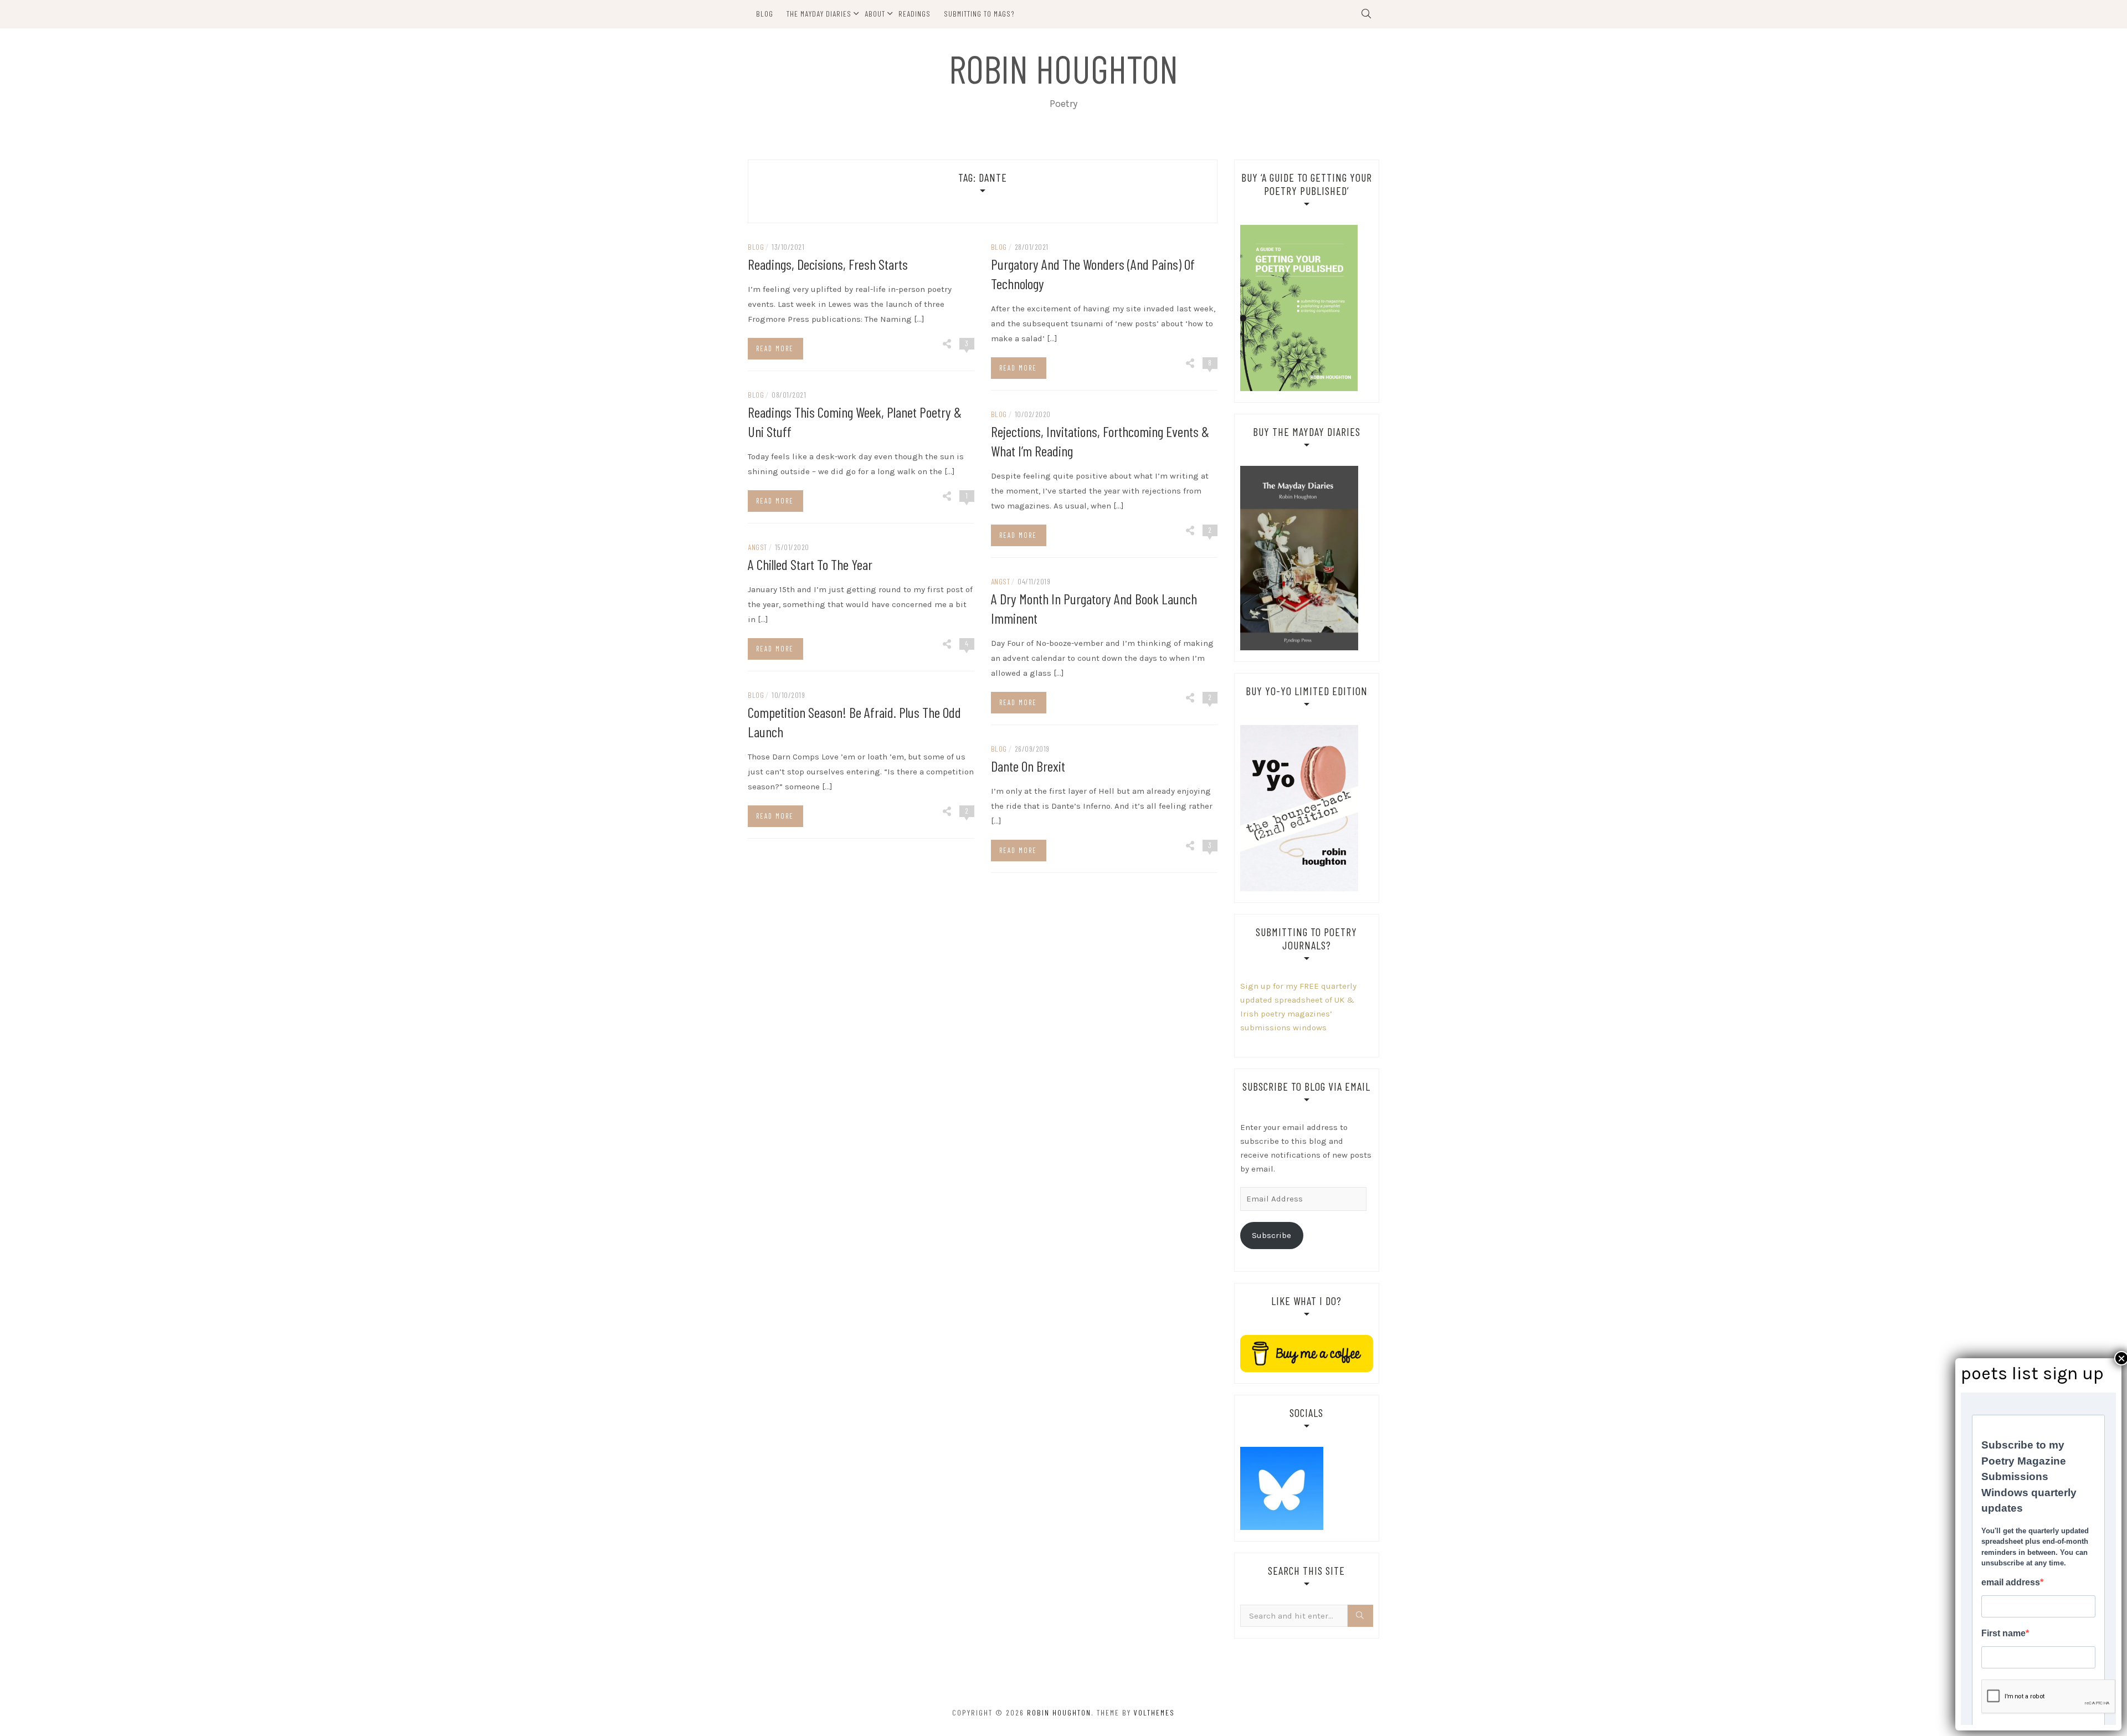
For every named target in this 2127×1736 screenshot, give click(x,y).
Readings (914, 14)
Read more (775, 348)
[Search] (1360, 1616)
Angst (757, 547)
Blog (765, 14)
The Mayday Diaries (819, 14)
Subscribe (1271, 1235)
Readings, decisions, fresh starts (828, 264)
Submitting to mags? (979, 14)
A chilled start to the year (810, 564)
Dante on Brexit (1028, 766)
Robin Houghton (1063, 68)
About (875, 14)
